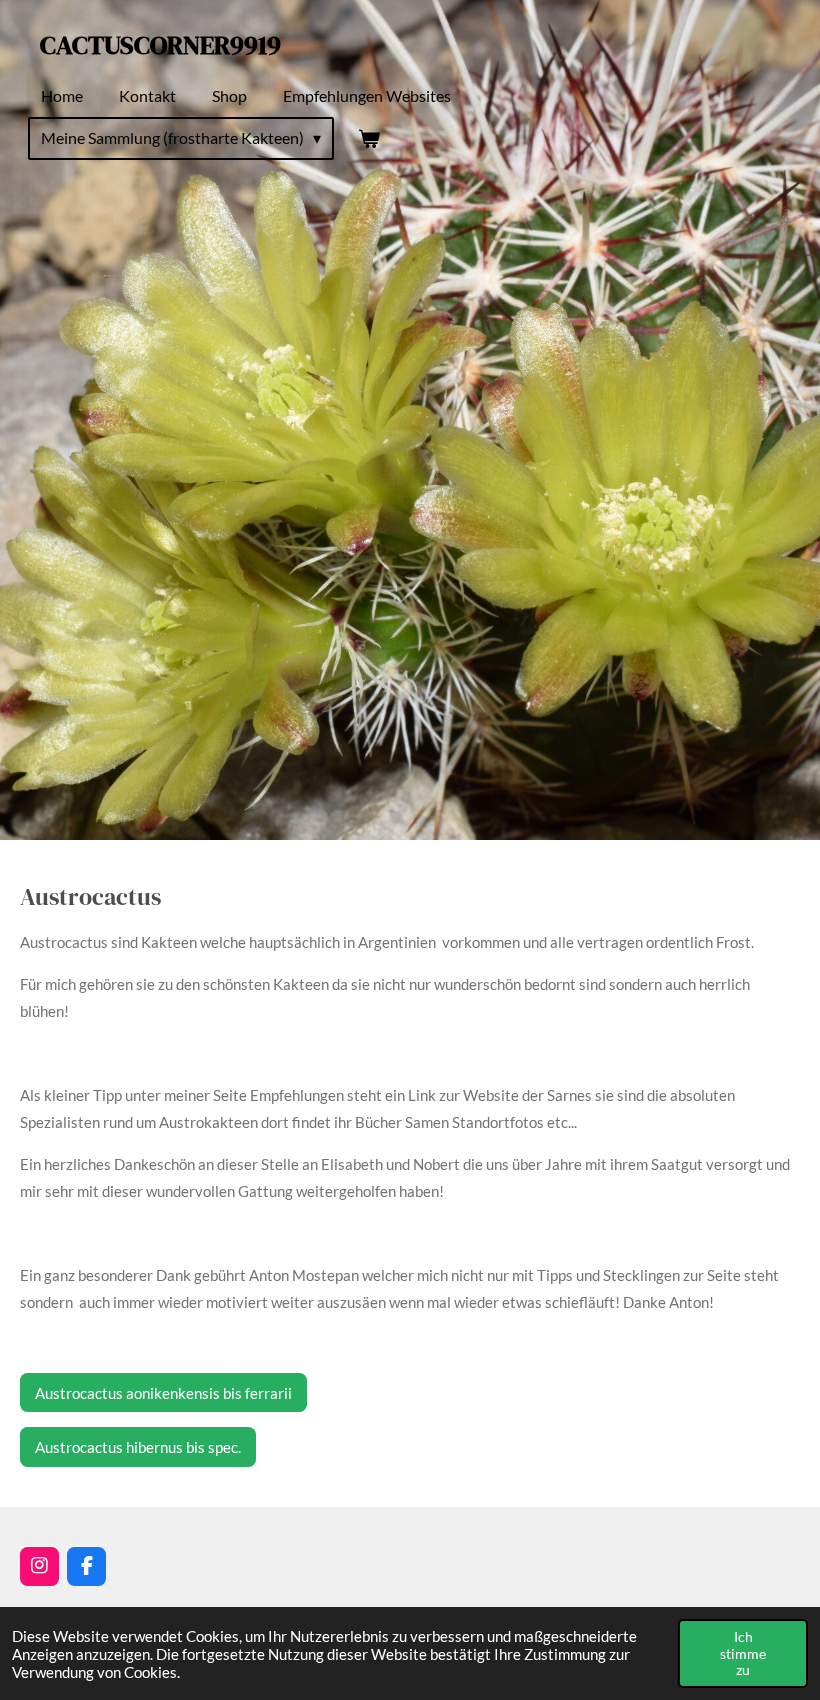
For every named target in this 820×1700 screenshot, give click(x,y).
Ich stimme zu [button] (743, 1653)
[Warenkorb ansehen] (368, 138)
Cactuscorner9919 (160, 45)
